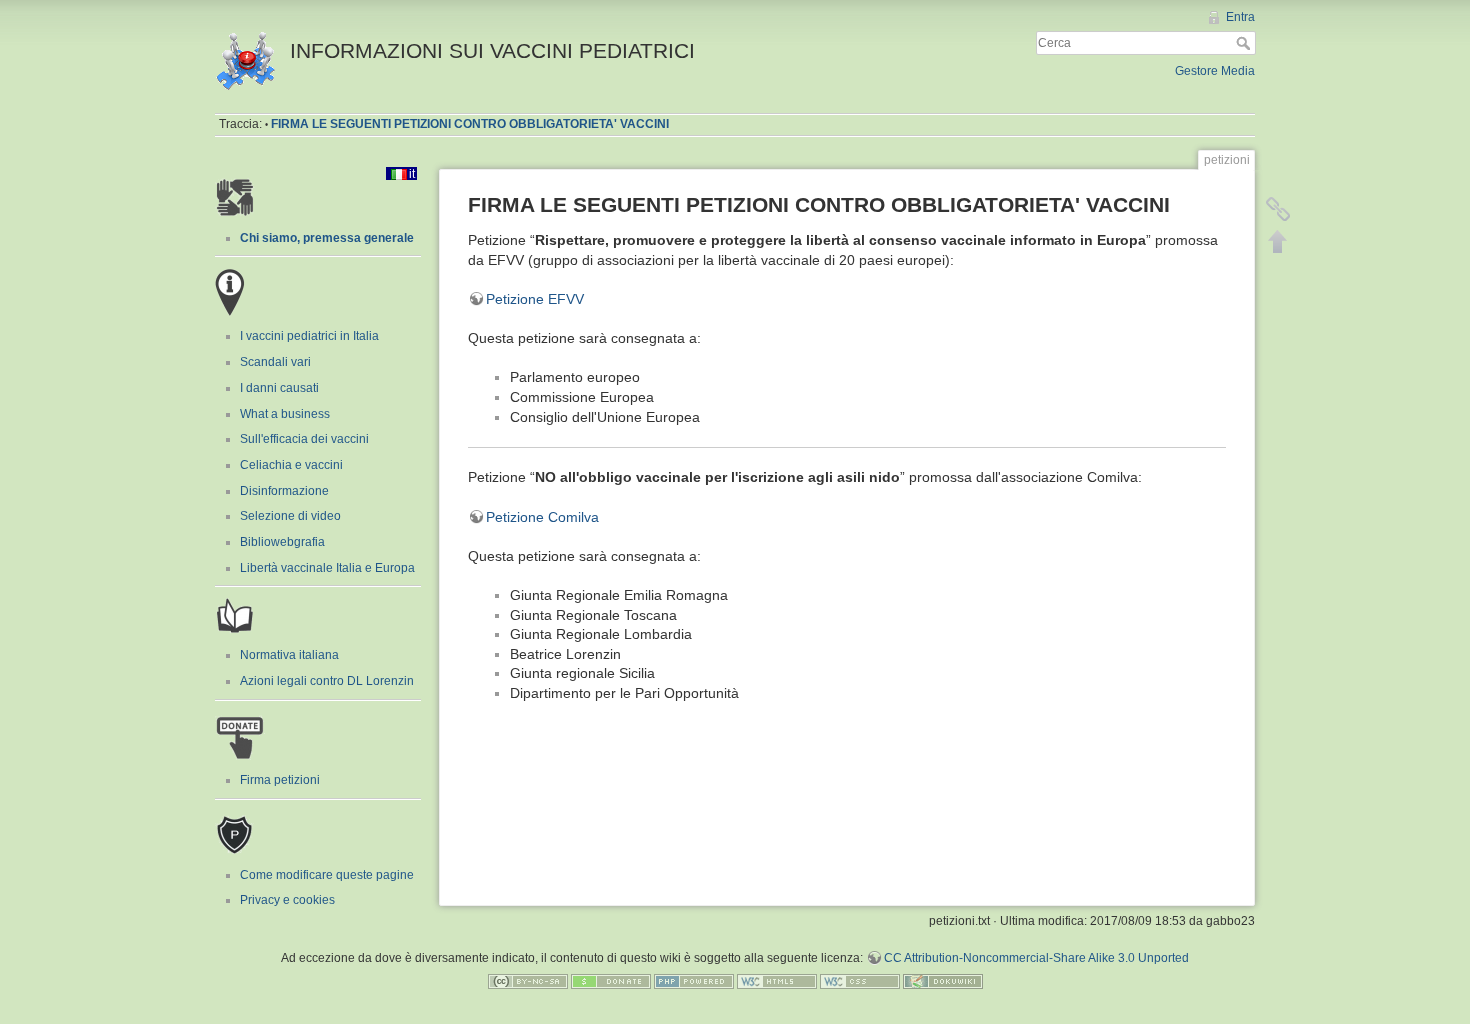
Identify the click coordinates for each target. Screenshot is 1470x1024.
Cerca (1245, 43)
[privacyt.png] (235, 832)
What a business (285, 414)
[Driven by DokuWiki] (943, 981)
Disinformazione (284, 491)
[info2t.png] (230, 292)
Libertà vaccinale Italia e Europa (327, 568)
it (412, 173)
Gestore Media (1215, 71)
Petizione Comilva (542, 517)
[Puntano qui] (1278, 209)
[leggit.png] (235, 617)
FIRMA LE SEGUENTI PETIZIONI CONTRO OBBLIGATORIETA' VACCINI (470, 124)
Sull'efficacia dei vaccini (304, 439)
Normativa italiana (289, 655)
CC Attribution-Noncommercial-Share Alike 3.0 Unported (1036, 958)
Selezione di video (290, 516)
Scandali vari (275, 362)
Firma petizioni (280, 780)
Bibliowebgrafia (282, 542)
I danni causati (279, 388)
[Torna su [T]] (1278, 241)
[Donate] (611, 981)
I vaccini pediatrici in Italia (309, 336)
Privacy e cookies (287, 900)
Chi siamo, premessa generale (327, 238)
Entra (1240, 17)
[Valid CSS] (860, 981)
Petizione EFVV (535, 299)
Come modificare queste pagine (327, 875)
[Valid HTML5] (777, 981)
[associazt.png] (235, 196)
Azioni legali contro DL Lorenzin (327, 681)
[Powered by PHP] (694, 981)
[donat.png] (240, 736)
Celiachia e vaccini (291, 465)
